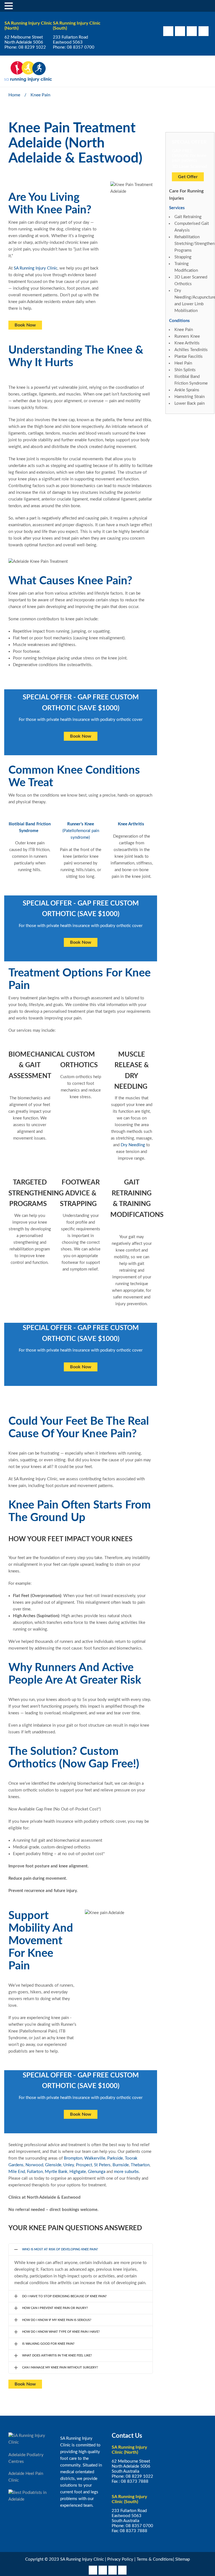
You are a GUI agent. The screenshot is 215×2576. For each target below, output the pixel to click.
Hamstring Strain (190, 397)
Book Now (25, 325)
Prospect (84, 2165)
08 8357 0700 (81, 47)
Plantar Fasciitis (189, 357)
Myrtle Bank (56, 2172)
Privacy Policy (120, 2559)
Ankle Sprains (187, 390)
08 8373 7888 (135, 2481)
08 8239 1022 (32, 47)
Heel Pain (183, 363)
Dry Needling (133, 1145)
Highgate (78, 2172)
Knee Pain (184, 330)
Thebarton (140, 2165)
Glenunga (97, 2172)
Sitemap (183, 2559)
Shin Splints (185, 370)
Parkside (115, 2158)
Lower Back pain (190, 403)
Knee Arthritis (131, 824)
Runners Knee (187, 336)
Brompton (73, 2158)
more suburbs (126, 2172)
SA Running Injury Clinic (36, 268)
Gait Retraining (188, 217)
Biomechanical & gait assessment (36, 1065)
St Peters (102, 2165)
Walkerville (95, 2158)
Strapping (183, 257)
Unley (69, 2165)
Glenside (53, 2165)
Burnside (121, 2165)
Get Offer (188, 177)
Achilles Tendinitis (191, 350)
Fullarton (35, 2172)
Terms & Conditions (155, 2559)
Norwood (34, 2165)
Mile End (17, 2172)
